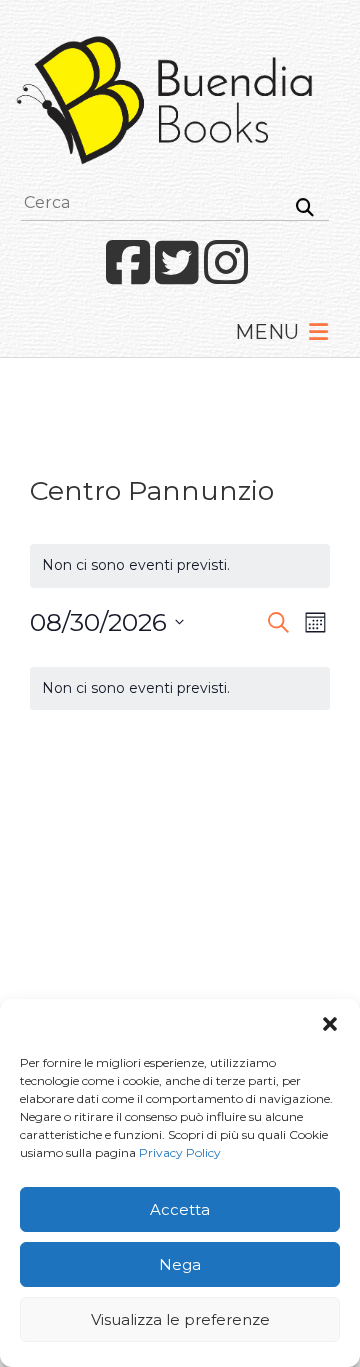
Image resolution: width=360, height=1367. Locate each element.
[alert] (179, 688)
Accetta (180, 1209)
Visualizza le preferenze (180, 1319)
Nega (180, 1264)
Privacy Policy (180, 1152)
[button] (330, 1024)
